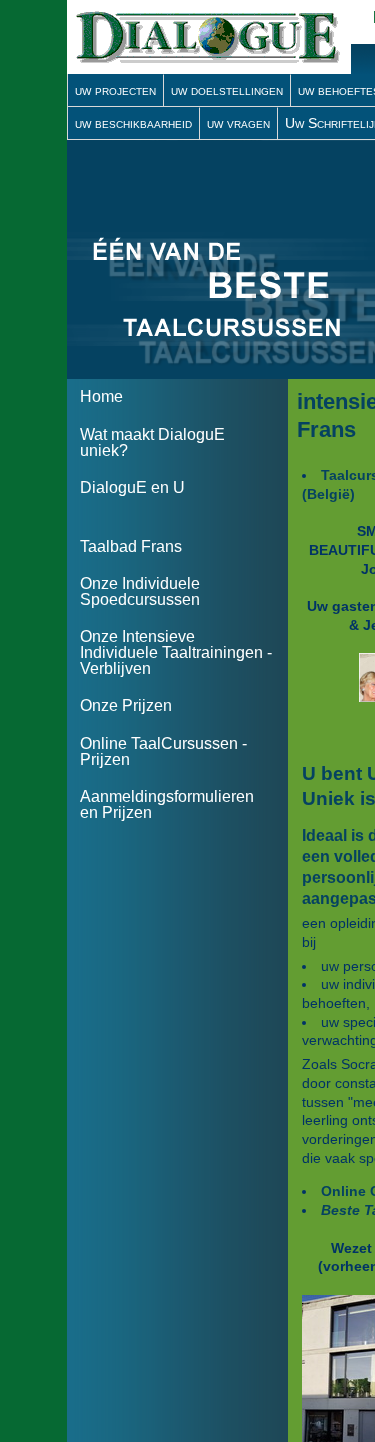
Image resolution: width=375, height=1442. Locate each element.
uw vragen (238, 123)
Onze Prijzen (126, 705)
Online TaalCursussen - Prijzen (163, 751)
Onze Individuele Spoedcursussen (140, 591)
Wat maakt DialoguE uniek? (152, 442)
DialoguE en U (132, 487)
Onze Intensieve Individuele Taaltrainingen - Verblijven (176, 652)
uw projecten (115, 90)
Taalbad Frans (131, 546)
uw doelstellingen (227, 90)
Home (101, 396)
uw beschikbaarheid (133, 123)
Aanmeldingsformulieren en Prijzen (167, 804)
